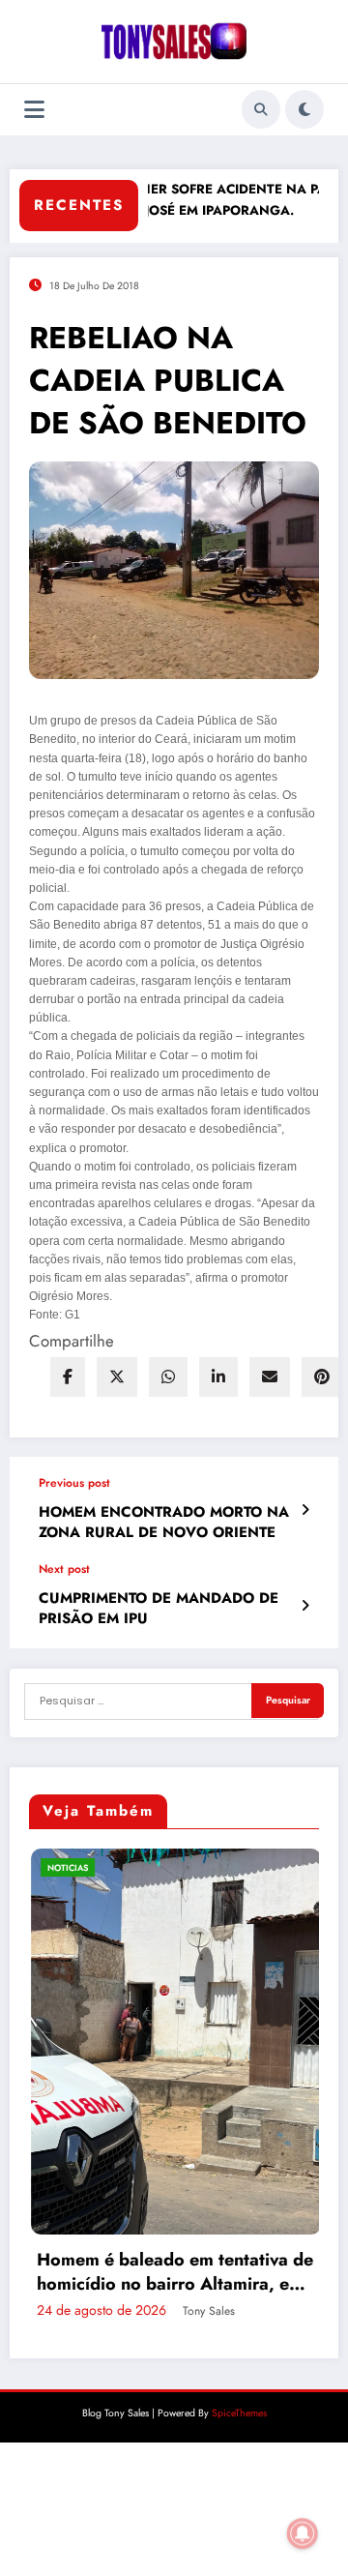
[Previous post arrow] (305, 1510)
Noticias (49, 1867)
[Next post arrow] (305, 1606)
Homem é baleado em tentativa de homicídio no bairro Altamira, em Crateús (157, 2272)
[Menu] (34, 110)
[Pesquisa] (261, 109)
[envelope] (270, 1377)
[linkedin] (218, 1377)
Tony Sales (190, 2311)
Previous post (74, 1483)
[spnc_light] (304, 109)
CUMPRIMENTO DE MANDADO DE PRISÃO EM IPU (159, 1609)
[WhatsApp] (168, 1377)
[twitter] (117, 1377)
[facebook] (68, 1377)
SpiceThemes (239, 2413)
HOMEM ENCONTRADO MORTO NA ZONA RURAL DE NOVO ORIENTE (164, 1523)
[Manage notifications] (303, 2533)
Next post (64, 1569)
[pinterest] (322, 1377)
